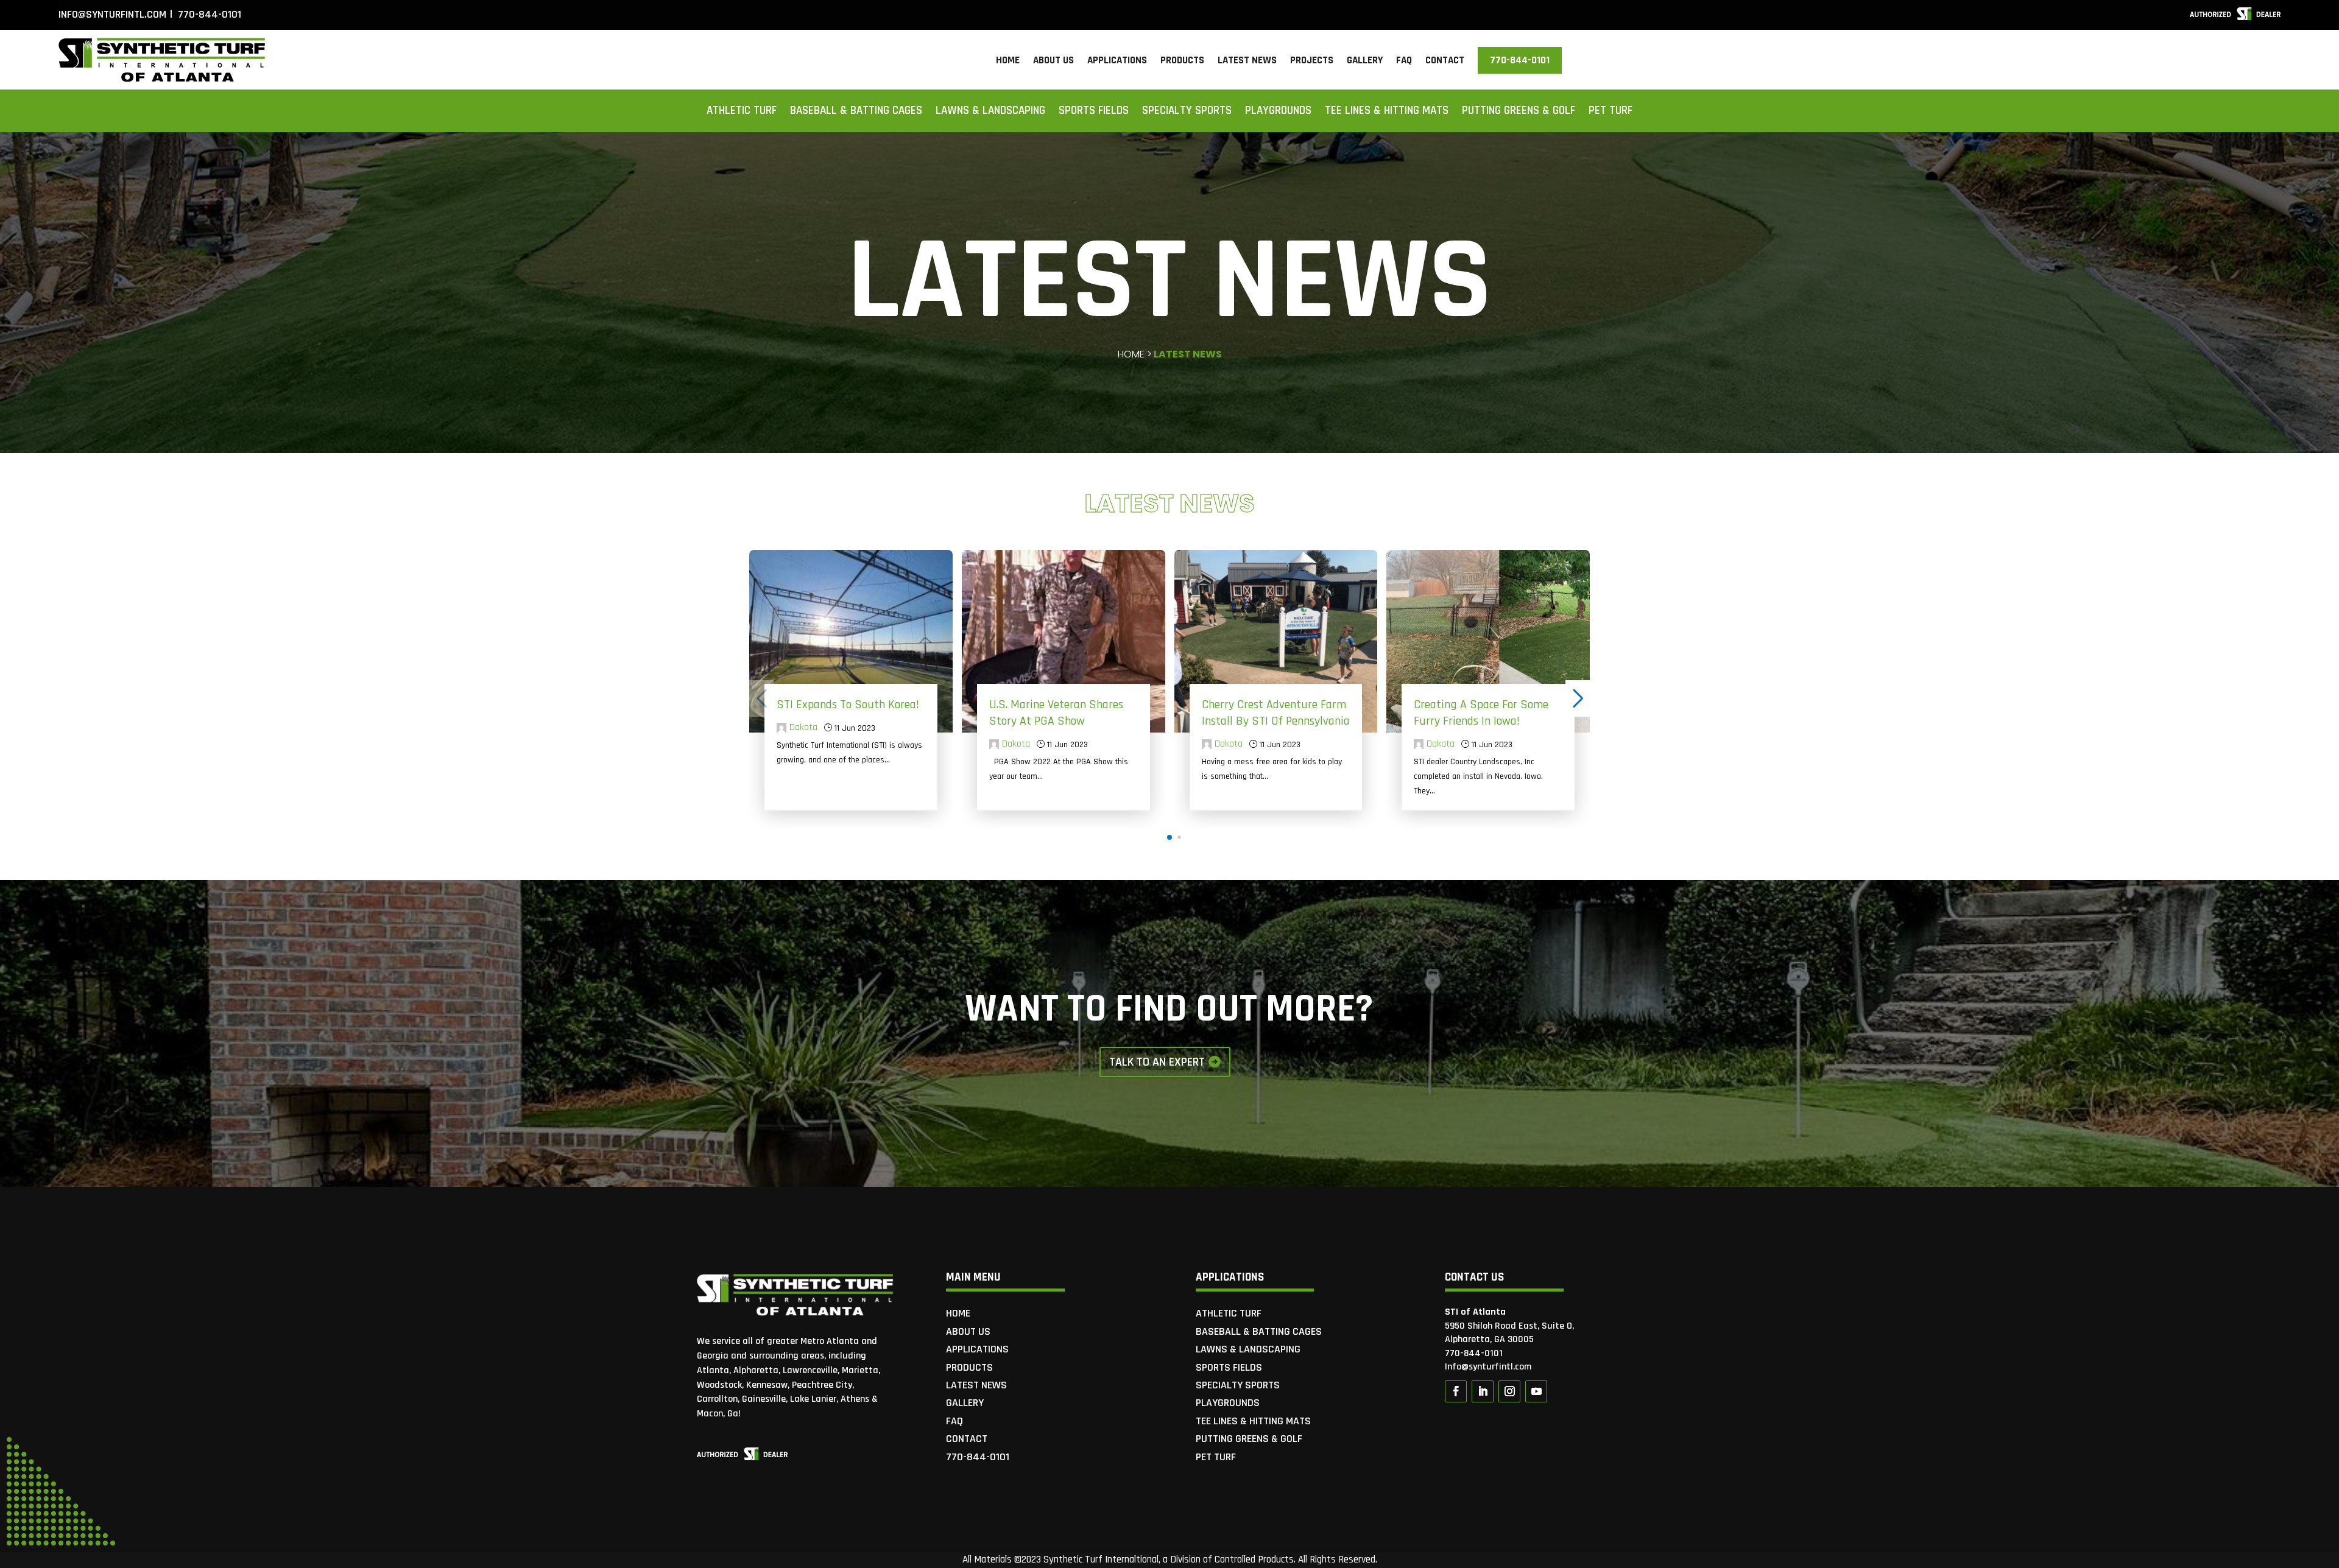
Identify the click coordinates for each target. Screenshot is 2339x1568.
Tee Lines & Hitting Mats (1387, 112)
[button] (1169, 837)
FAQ (1404, 62)
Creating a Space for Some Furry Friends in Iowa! (1481, 713)
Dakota (803, 728)
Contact (1445, 62)
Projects (1312, 62)
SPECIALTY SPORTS (1187, 112)
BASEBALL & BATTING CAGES (856, 112)
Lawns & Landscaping (990, 112)
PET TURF (1610, 112)
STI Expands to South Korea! (848, 705)
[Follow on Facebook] (1456, 1391)
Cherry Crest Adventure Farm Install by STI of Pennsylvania (1276, 713)
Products (1182, 62)
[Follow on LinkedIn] (1483, 1391)
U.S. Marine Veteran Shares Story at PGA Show (1056, 713)
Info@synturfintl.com (112, 14)
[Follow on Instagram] (1509, 1391)
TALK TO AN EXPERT (1157, 1062)
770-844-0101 (208, 14)
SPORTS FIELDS (1094, 112)
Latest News (1247, 62)
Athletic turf (742, 112)
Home (1008, 62)
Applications (1117, 62)
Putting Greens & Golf (1519, 112)
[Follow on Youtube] (1536, 1391)
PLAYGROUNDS (1278, 112)
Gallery (1365, 62)
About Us (1053, 62)
